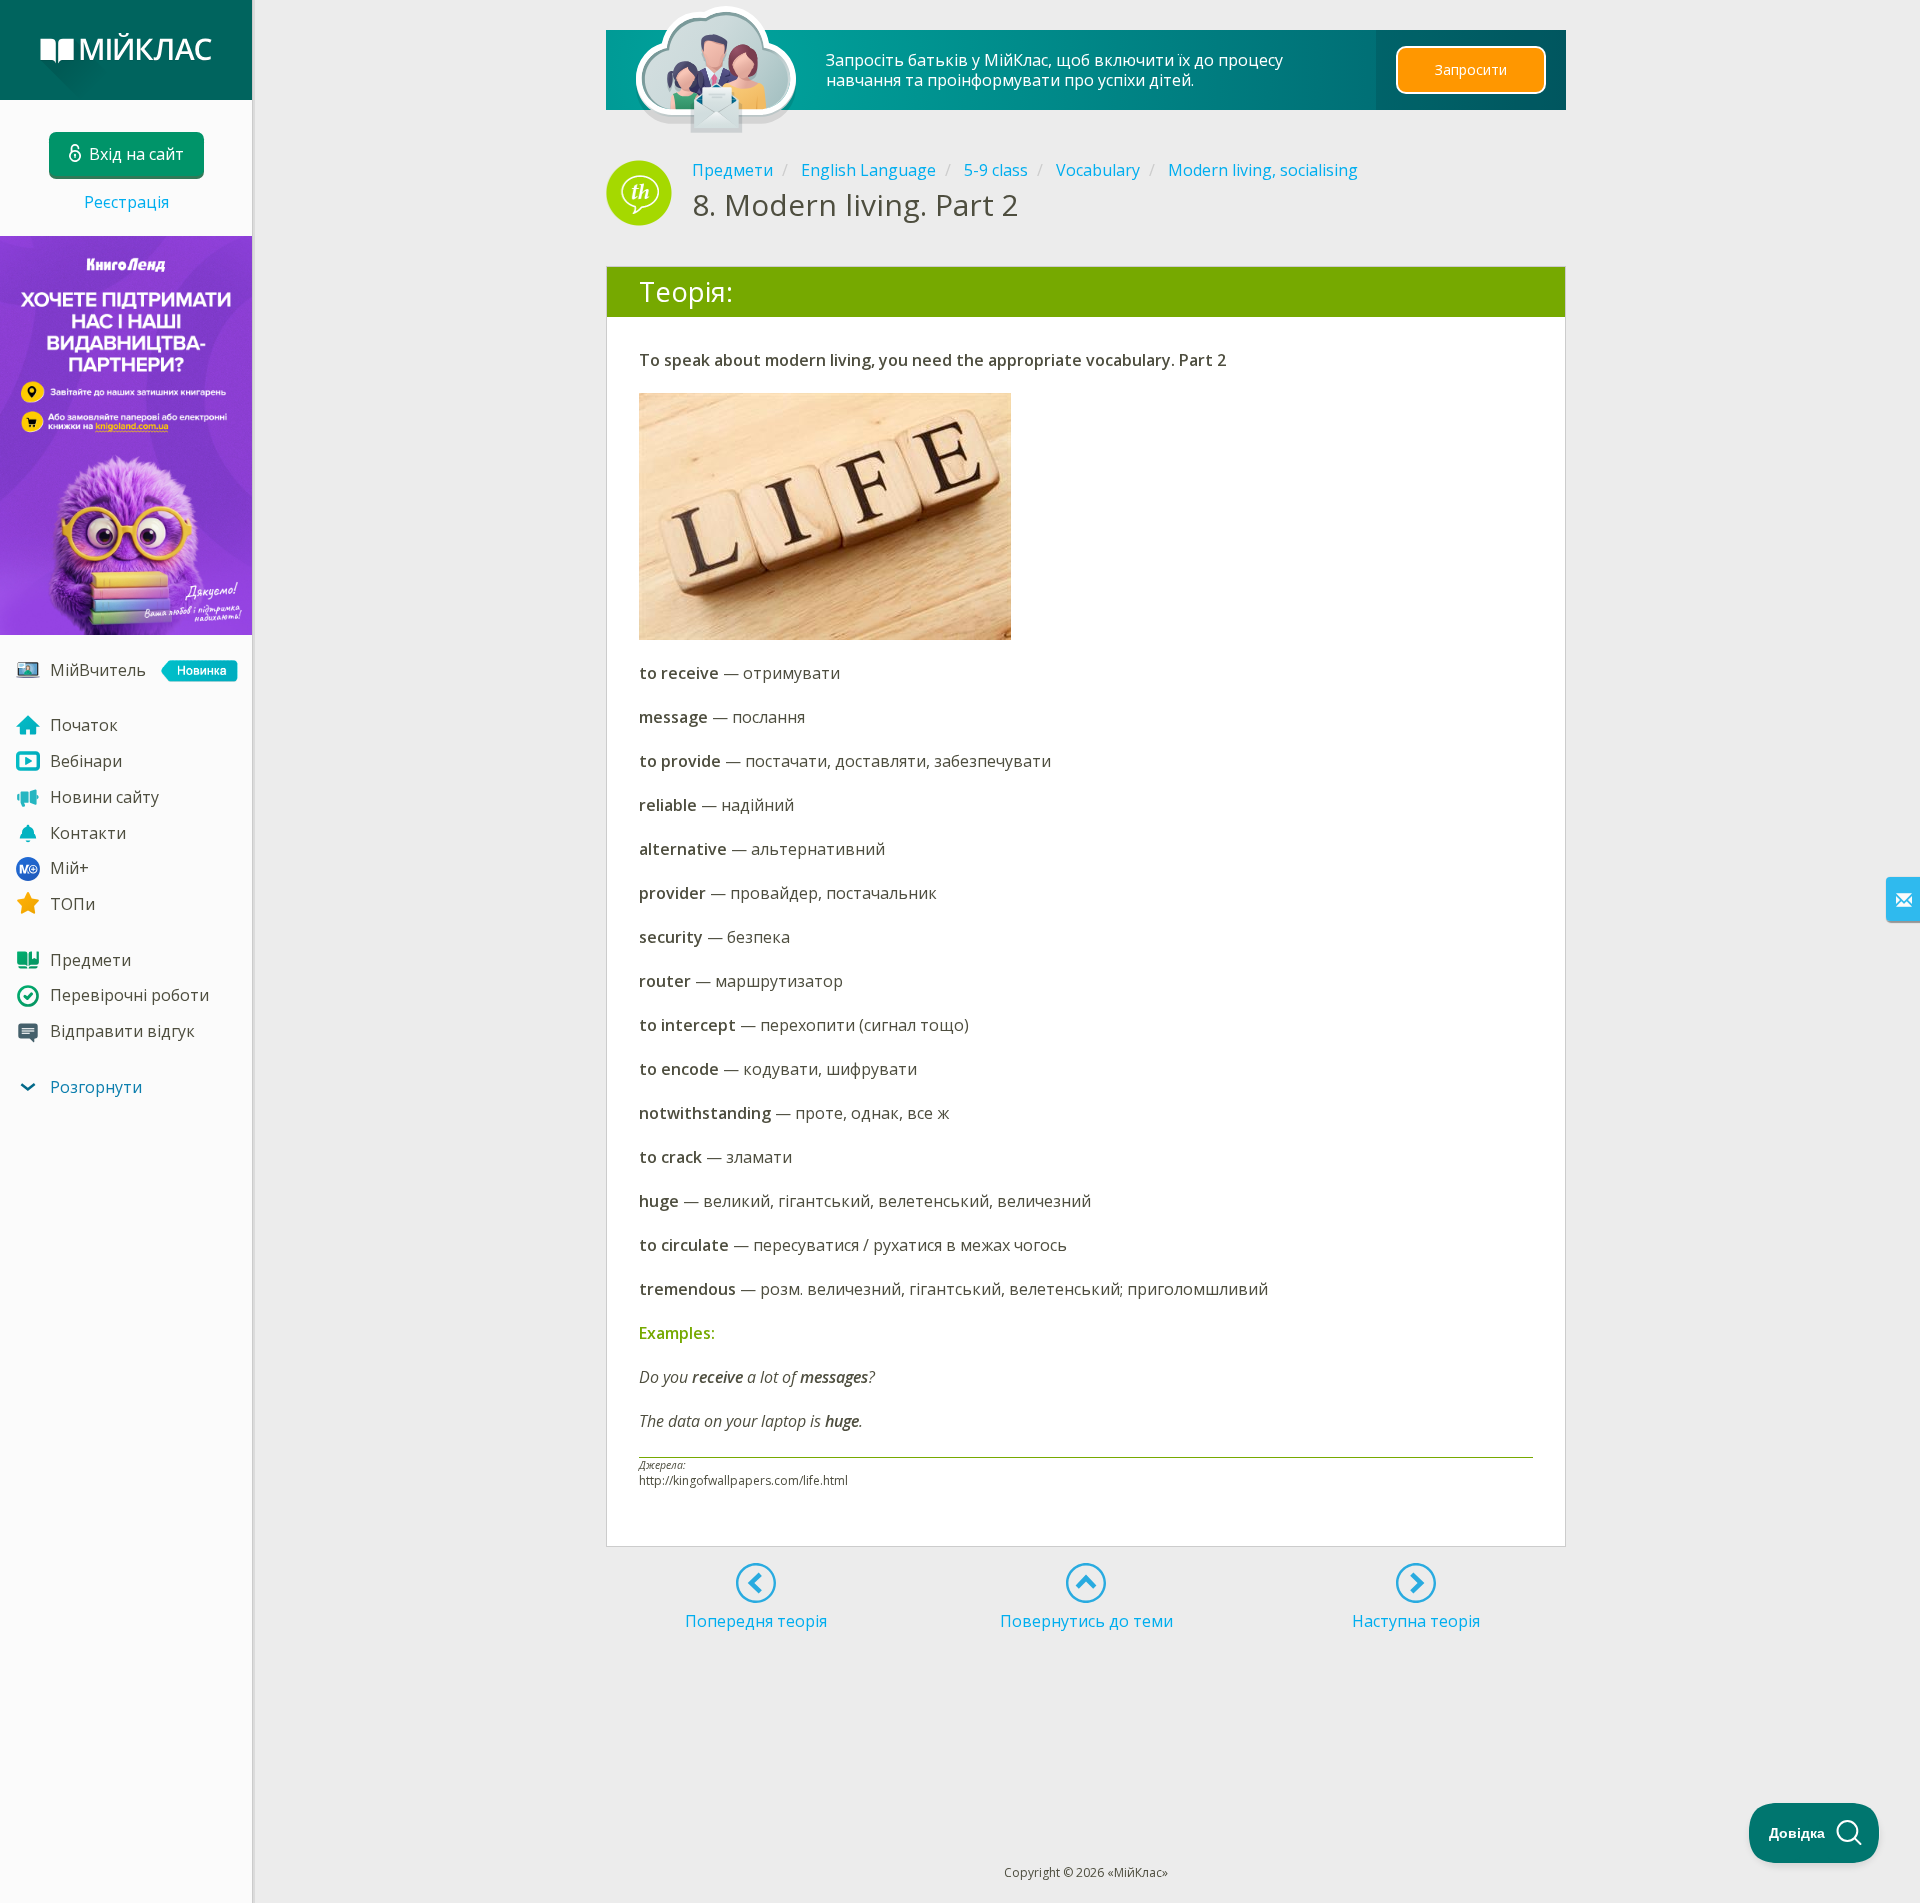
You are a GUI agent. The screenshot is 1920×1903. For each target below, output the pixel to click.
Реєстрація (126, 202)
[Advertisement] (1087, 1711)
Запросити (1471, 69)
